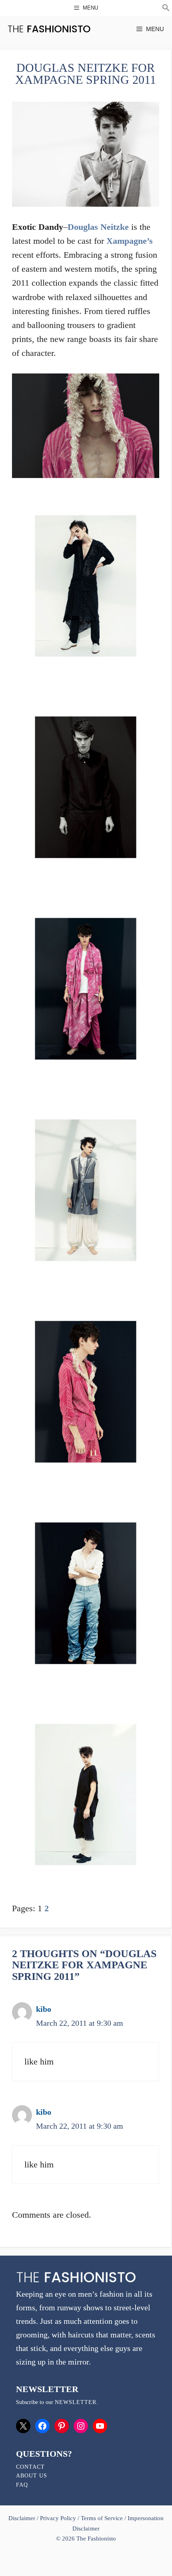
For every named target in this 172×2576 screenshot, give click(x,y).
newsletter (76, 2402)
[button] (166, 9)
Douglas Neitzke (98, 227)
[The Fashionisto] (49, 29)
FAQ (22, 2485)
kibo (44, 2009)
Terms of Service (102, 2518)
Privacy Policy (58, 2518)
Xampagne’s (130, 241)
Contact (30, 2467)
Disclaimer (23, 2518)
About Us (32, 2476)
